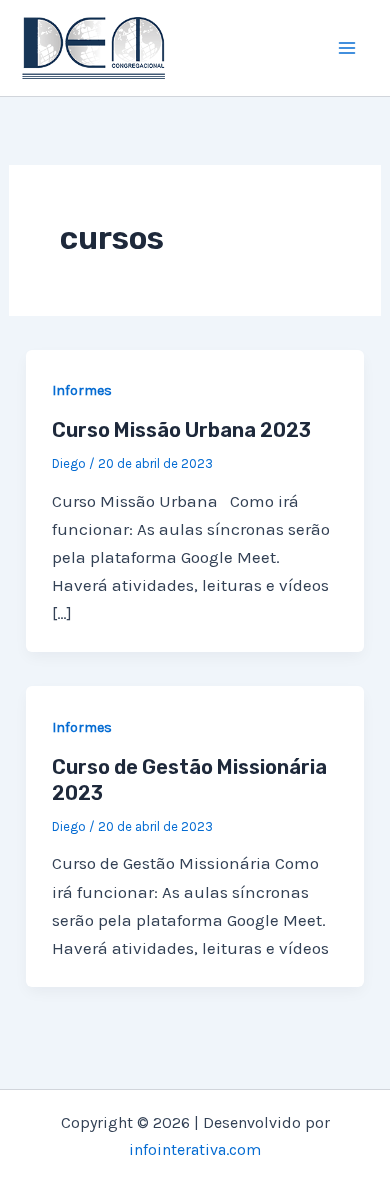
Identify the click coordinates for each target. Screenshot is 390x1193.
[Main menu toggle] (348, 48)
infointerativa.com (195, 1149)
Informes (82, 390)
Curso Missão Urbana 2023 (181, 430)
